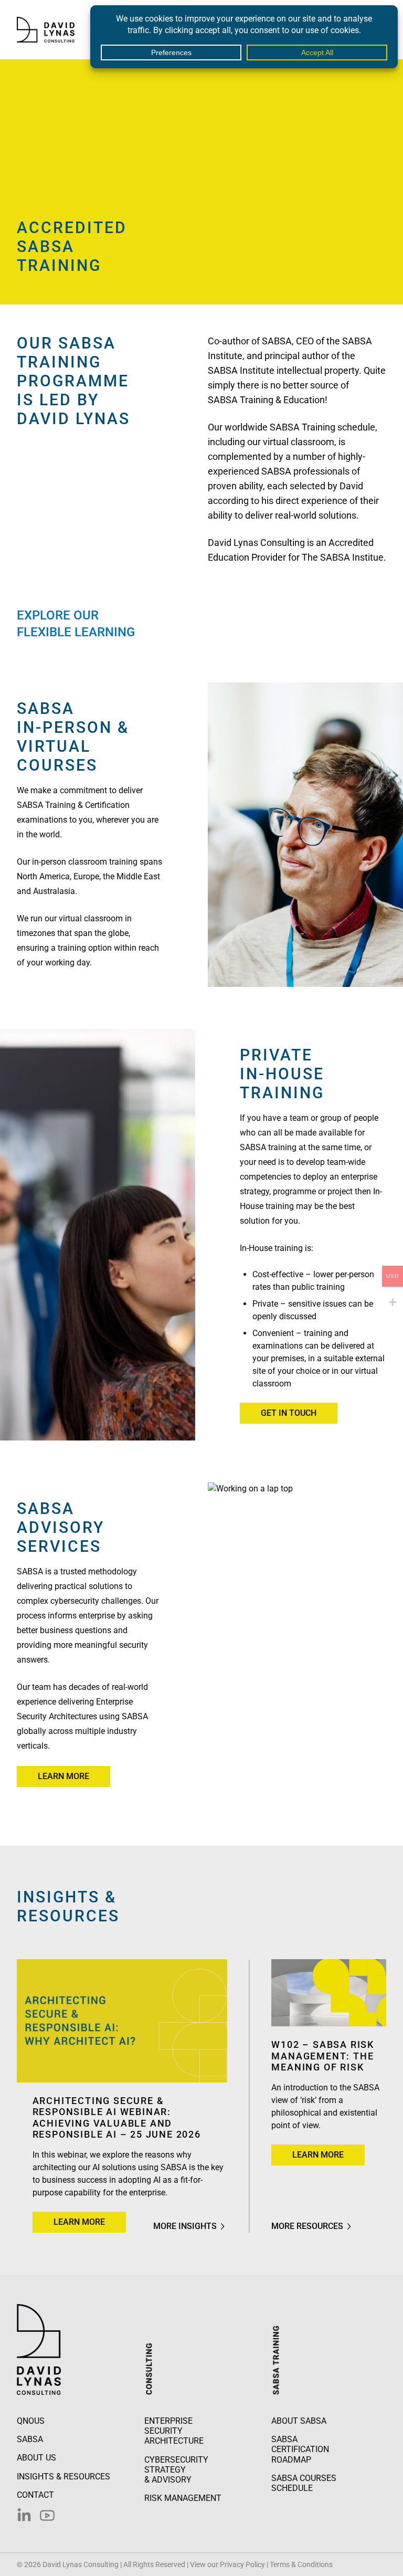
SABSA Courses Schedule (304, 2483)
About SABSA (299, 2421)
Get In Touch (289, 1413)
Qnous (31, 2421)
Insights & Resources (63, 2477)
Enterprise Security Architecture (174, 2431)
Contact (35, 2495)
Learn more (63, 1776)
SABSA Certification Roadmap (300, 2449)
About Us (36, 2458)
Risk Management (183, 2498)
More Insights (185, 2226)
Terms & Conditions (301, 2564)
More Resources (307, 2226)
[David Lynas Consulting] (46, 30)
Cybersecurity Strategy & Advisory (176, 2470)
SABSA (30, 2439)
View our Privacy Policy (227, 2564)
